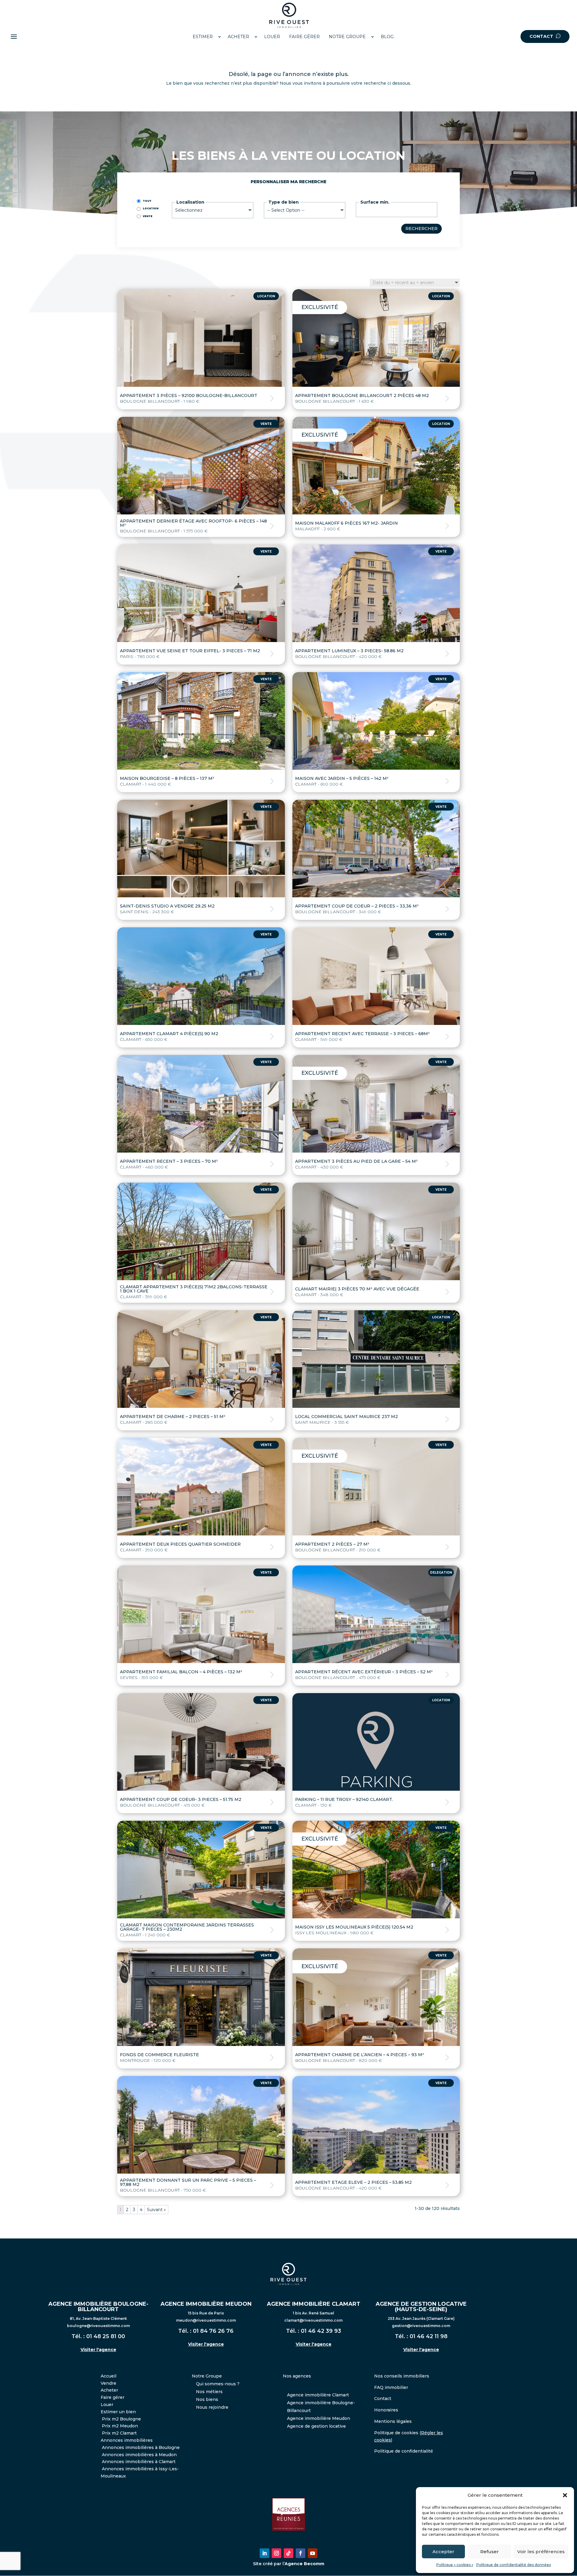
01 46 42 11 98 (429, 2336)
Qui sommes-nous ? (218, 2384)
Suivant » (156, 2210)
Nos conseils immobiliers (402, 2376)
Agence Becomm (304, 2564)
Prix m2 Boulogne (121, 2419)
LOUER (272, 37)
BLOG (387, 37)
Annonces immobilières (127, 2440)
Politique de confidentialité (404, 2451)
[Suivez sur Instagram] (276, 2553)
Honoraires (386, 2410)
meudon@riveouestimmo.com (206, 2320)
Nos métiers (209, 2392)
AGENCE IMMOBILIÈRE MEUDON (206, 2304)
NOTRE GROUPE (347, 37)
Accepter (443, 2552)
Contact (383, 2399)
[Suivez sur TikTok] (288, 2553)
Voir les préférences (541, 2552)
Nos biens (207, 2399)
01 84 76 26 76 (213, 2331)
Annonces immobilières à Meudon (139, 2455)
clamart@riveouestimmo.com (313, 2320)
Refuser (490, 2552)
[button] (565, 2495)
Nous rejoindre (212, 2407)
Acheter (109, 2390)
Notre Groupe (207, 2376)
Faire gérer (113, 2397)
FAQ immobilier (391, 2387)
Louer (107, 2405)
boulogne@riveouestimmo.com (98, 2326)
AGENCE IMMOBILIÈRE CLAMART (314, 2304)
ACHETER (238, 37)
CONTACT (542, 36)
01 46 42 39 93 (321, 2331)
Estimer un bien (118, 2412)
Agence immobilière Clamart (318, 2395)
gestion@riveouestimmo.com (421, 2326)
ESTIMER (203, 37)
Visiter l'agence (98, 2350)
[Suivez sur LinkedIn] (264, 2553)
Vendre (108, 2383)
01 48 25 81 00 (106, 2336)
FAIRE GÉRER (304, 37)
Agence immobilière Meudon (319, 2418)
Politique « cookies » (455, 2565)
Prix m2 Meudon (120, 2426)
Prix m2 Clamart (119, 2433)
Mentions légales (393, 2421)
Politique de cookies (396, 2433)
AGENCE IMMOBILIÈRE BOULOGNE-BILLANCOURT (98, 2307)
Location (151, 208)
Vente (148, 216)
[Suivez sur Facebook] (301, 2553)
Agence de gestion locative (316, 2426)
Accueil (108, 2376)
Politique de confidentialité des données (514, 2565)
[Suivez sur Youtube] (313, 2553)
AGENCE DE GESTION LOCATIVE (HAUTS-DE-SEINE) (421, 2307)
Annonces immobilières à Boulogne (141, 2447)
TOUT (147, 201)
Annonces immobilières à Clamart (139, 2462)
